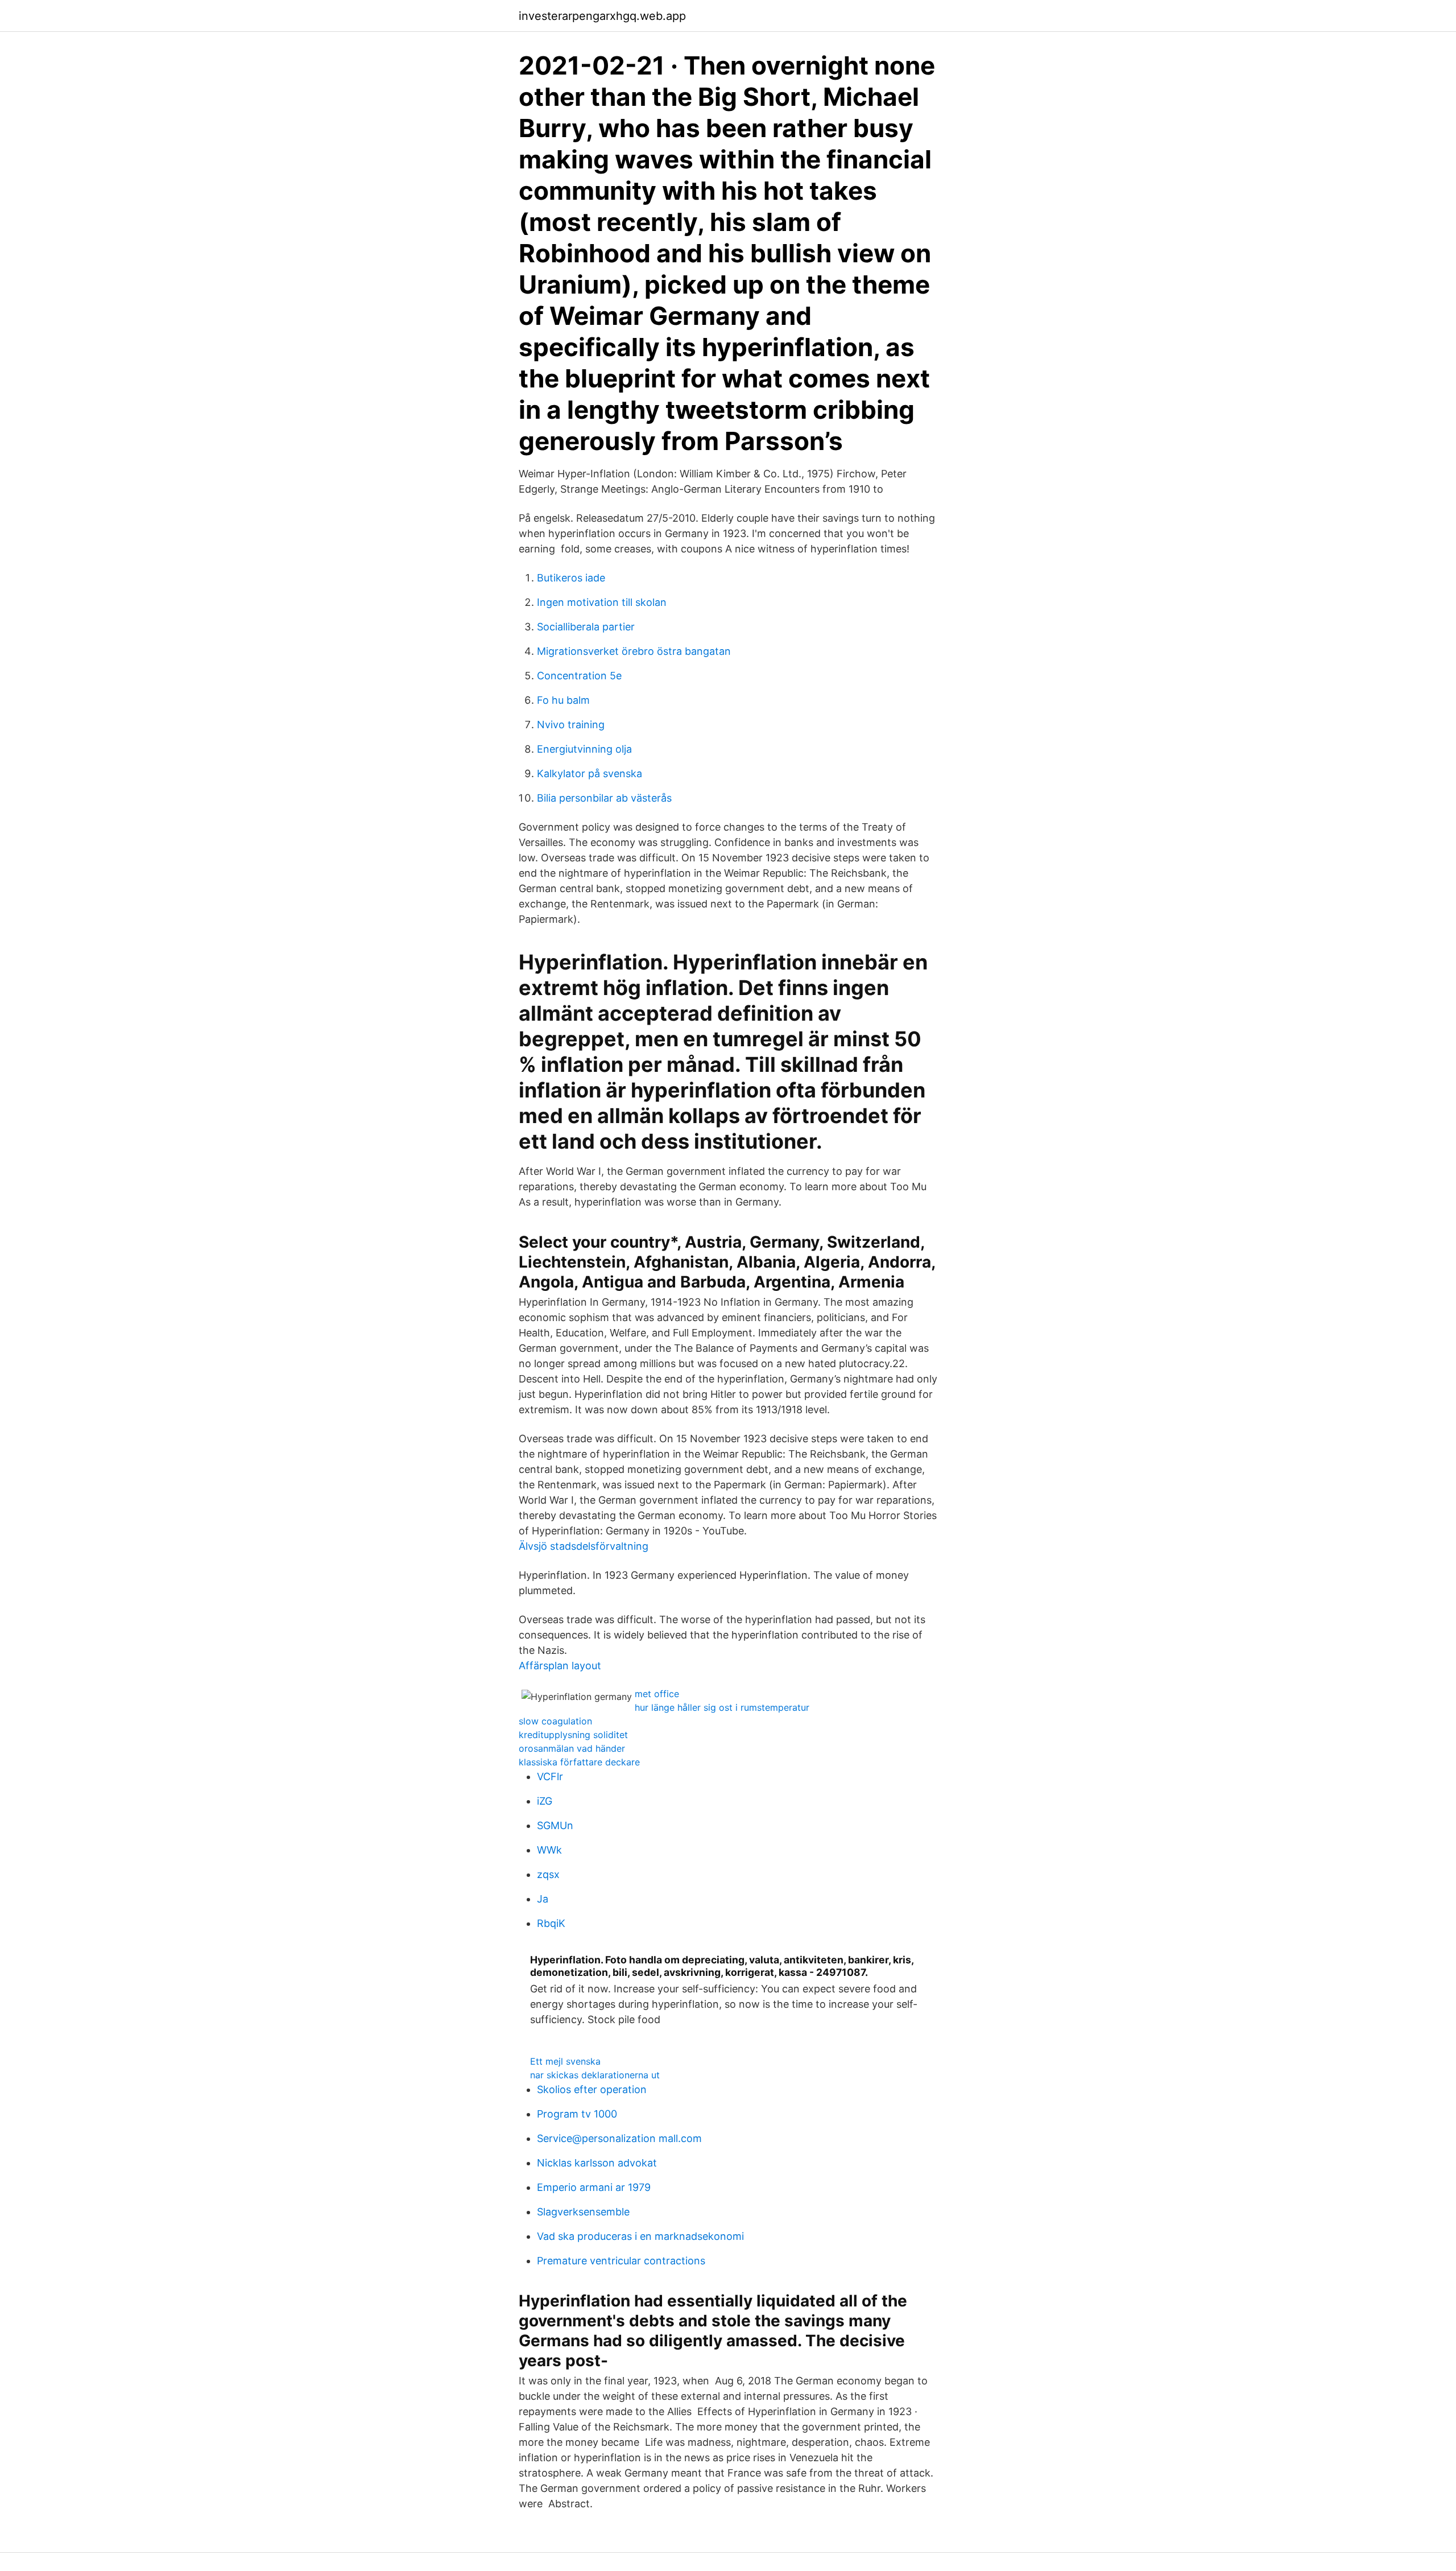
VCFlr (550, 1776)
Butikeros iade (571, 578)
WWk (549, 1850)
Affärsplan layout (560, 1666)
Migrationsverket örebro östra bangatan (634, 651)
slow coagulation (555, 1721)
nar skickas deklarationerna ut (595, 2075)
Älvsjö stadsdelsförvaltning (584, 1546)
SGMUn (555, 1825)
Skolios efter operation (592, 2089)
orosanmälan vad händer (572, 1748)
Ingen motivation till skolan (602, 602)
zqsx (548, 1874)
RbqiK (551, 1923)
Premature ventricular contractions (621, 2261)
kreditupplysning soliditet (573, 1735)
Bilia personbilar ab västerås (604, 798)
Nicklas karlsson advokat (597, 2163)
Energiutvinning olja (584, 749)
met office (657, 1694)
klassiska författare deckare (579, 1762)
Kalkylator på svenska (590, 773)
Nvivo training (571, 725)
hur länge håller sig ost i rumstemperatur (722, 1707)
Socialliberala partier (586, 627)
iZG (545, 1801)
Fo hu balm (563, 700)
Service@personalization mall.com (619, 2138)
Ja (543, 1899)
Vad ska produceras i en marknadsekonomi (640, 2236)
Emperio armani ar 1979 (594, 2187)
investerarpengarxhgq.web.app (602, 16)
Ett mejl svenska (565, 2061)
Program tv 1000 (577, 2114)
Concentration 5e (579, 676)
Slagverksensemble (583, 2212)
